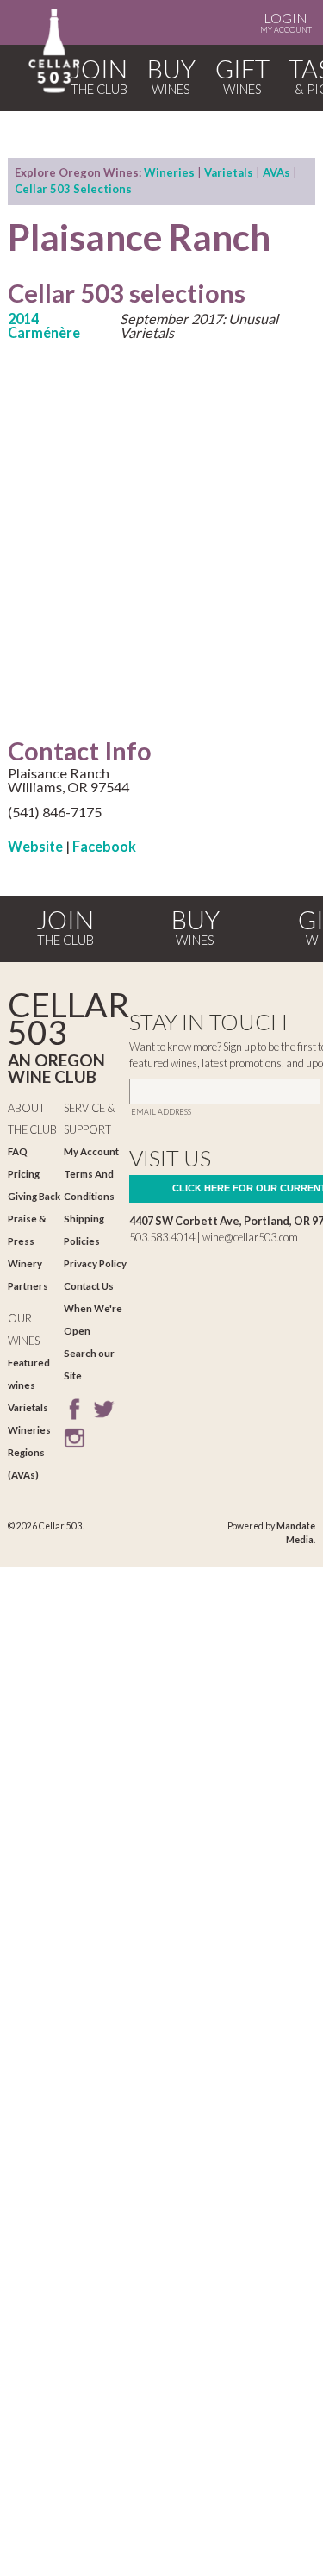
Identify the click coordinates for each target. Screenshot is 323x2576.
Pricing (24, 1174)
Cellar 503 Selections (73, 189)
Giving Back (34, 1196)
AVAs (276, 172)
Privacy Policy (95, 1263)
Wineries (169, 172)
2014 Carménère (44, 325)
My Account (286, 22)
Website (35, 846)
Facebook (104, 846)
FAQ (18, 1151)
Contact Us (89, 1286)
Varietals (229, 172)
